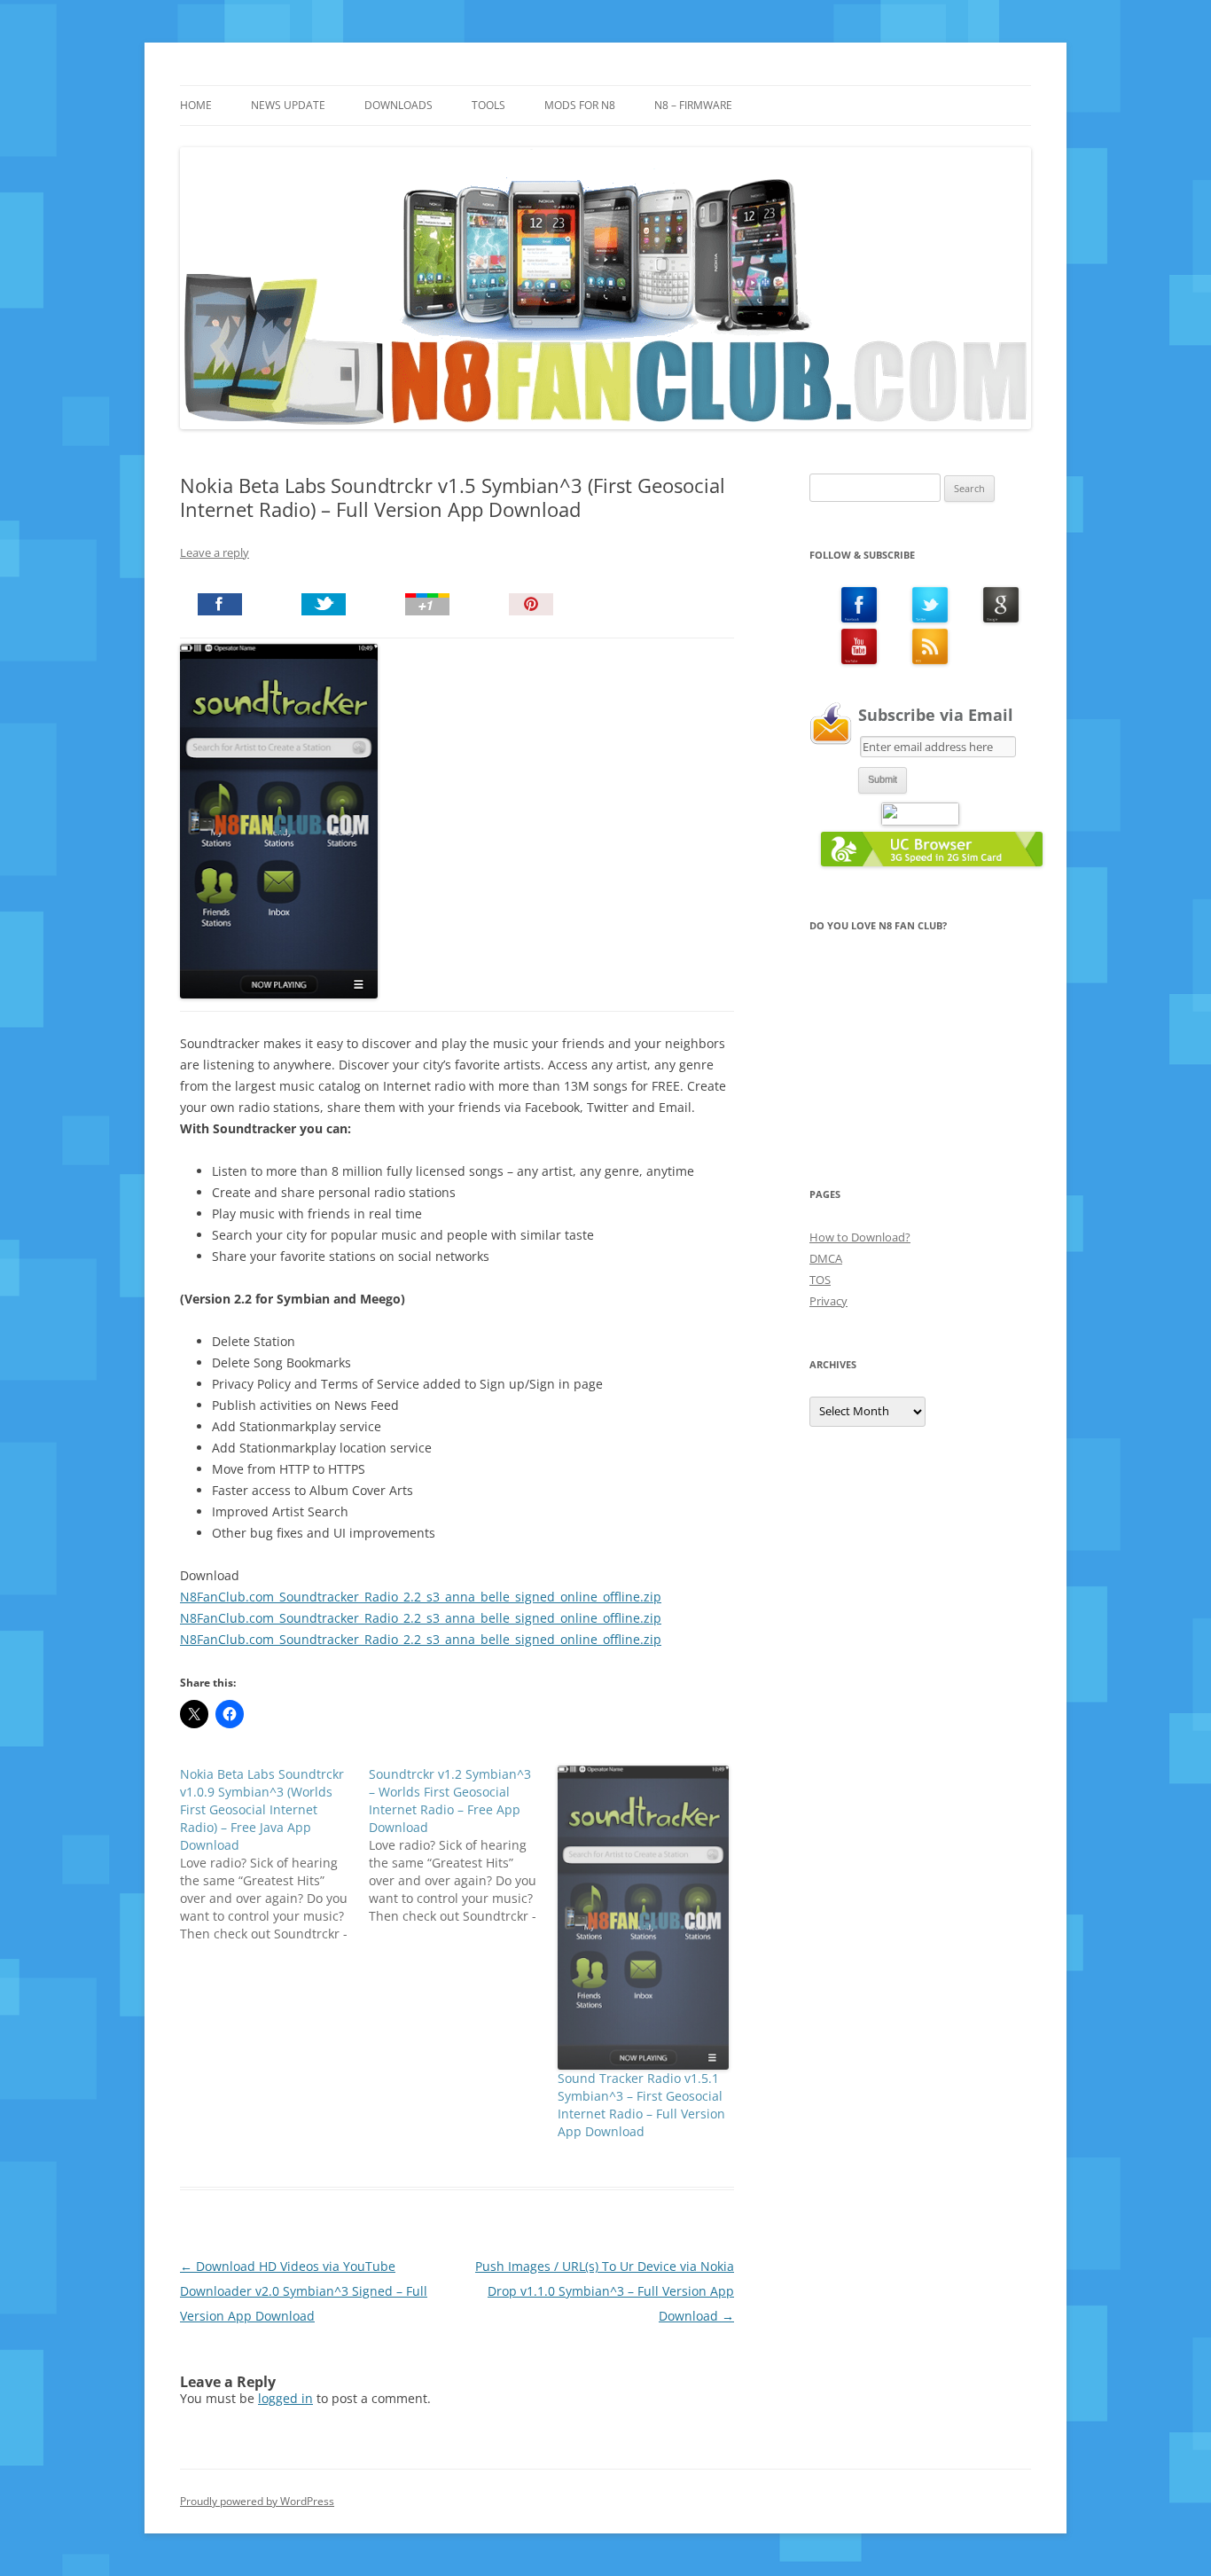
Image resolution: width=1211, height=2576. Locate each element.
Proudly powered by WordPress (257, 2501)
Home (196, 105)
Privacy (828, 1301)
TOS (820, 1280)
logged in (285, 2398)
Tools (488, 105)
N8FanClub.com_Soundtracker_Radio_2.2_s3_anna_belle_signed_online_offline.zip (421, 1597)
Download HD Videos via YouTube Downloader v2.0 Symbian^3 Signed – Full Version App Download (304, 2291)
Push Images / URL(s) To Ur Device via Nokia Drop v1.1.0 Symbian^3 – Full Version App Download (605, 2291)
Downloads (398, 105)
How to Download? (860, 1237)
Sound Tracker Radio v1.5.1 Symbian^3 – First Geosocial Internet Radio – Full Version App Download (641, 2105)
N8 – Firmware (693, 105)
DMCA (826, 1258)
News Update (288, 105)
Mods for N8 (580, 105)
